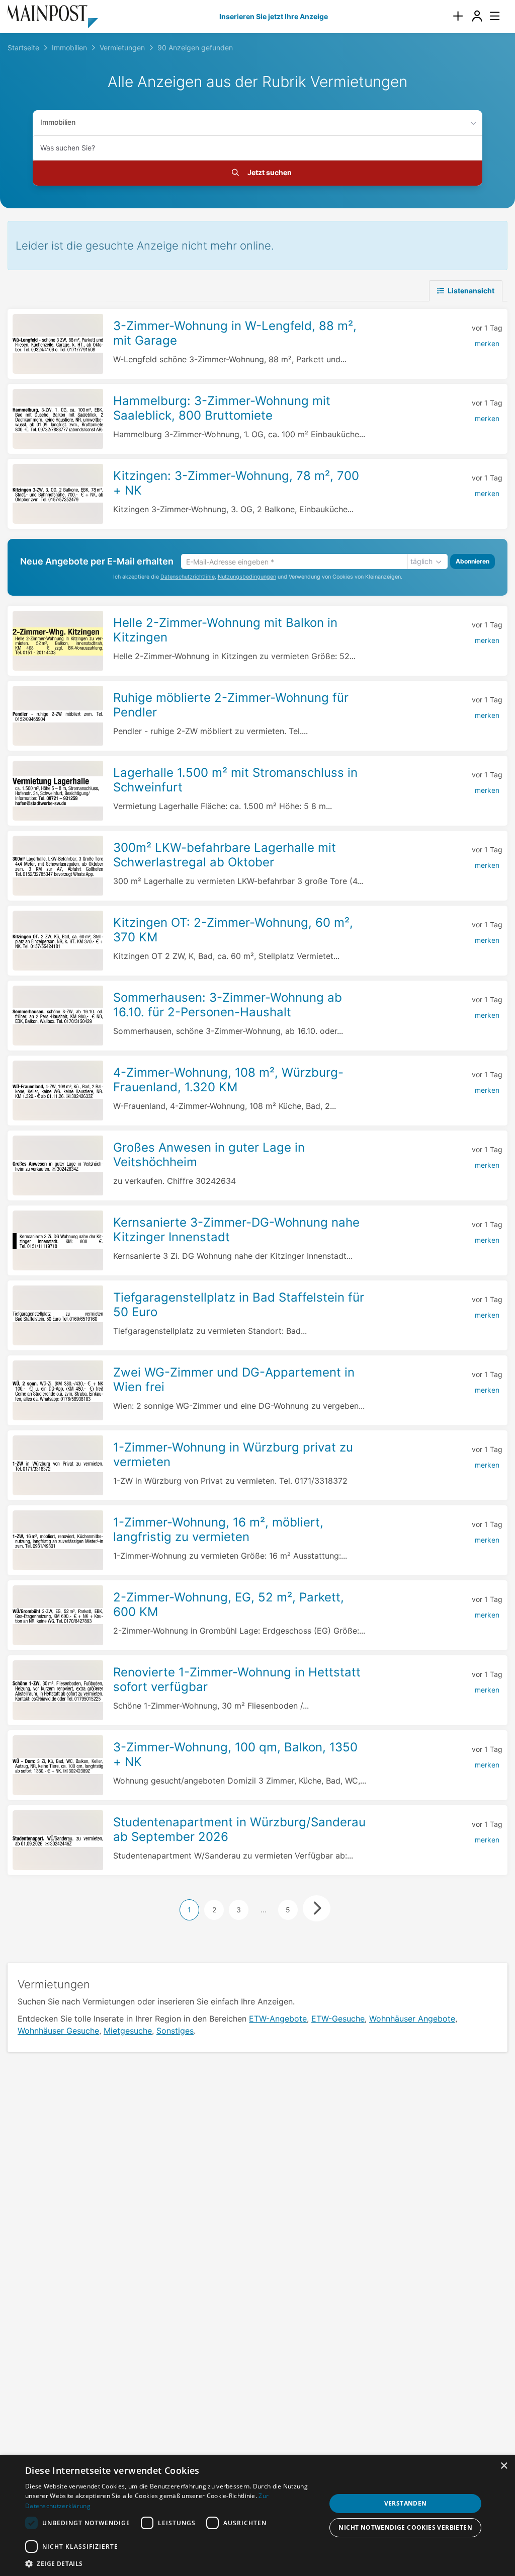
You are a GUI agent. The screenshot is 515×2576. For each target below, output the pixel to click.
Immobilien (58, 122)
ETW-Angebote (278, 2019)
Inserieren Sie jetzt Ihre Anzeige (274, 16)
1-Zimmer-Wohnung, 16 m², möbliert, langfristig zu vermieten (218, 1530)
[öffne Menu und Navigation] (490, 15)
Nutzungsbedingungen (247, 577)
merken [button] (487, 343)
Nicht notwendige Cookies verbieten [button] (405, 2527)
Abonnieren (473, 561)
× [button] (504, 2466)
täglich (421, 561)
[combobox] (257, 148)
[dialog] (257, 2516)
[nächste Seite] (317, 1908)
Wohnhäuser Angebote (412, 2019)
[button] (175, 2563)
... (264, 1910)
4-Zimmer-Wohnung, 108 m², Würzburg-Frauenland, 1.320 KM (228, 1080)
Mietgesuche (128, 2031)
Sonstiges (175, 2031)
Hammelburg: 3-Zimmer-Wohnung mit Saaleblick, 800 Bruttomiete (222, 408)
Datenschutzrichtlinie (188, 577)
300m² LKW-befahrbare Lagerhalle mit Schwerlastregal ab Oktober (225, 855)
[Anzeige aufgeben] (458, 16)
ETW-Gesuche (338, 2019)
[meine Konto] (477, 16)
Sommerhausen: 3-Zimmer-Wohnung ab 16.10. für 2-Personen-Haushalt (228, 1005)
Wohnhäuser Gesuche (58, 2031)
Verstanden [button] (406, 2503)
